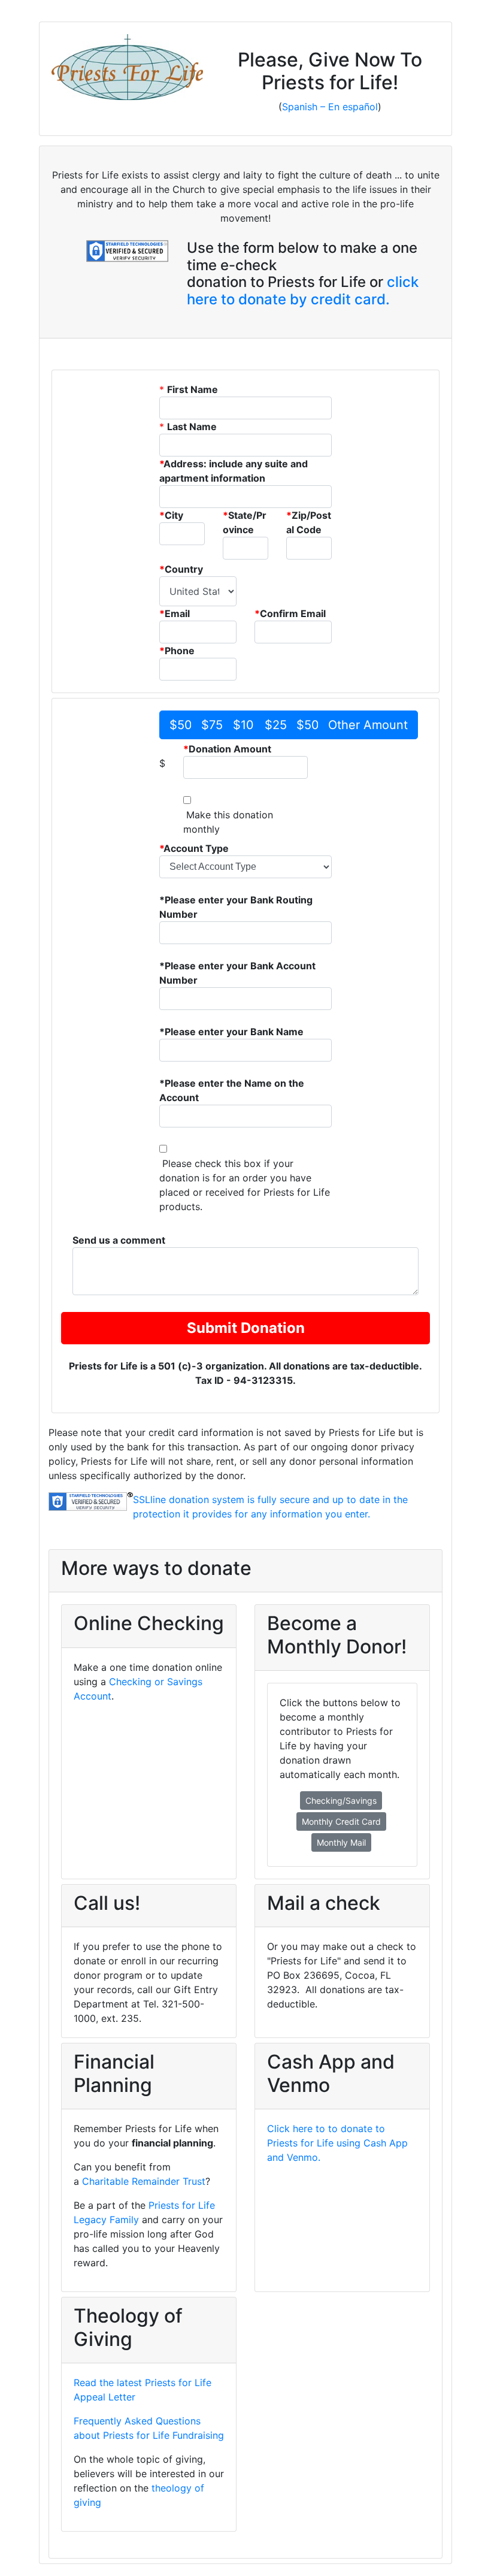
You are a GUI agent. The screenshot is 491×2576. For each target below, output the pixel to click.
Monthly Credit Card (341, 1821)
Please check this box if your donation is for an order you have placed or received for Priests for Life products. (245, 1185)
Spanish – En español (330, 107)
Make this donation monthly (228, 822)
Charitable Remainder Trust (144, 2181)
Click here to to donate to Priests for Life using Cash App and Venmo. (337, 2143)
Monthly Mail (341, 1842)
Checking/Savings (341, 1801)
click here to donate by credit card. (303, 291)
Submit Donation (246, 1328)
